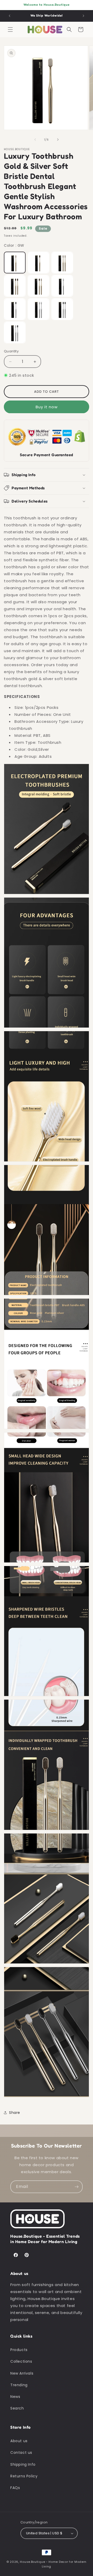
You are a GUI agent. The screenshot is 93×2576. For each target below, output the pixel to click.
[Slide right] (58, 140)
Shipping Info (23, 2464)
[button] (10, 30)
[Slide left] (35, 140)
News (15, 2397)
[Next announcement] (83, 16)
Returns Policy (24, 2476)
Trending (19, 2385)
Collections (21, 2361)
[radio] (15, 263)
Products (19, 2350)
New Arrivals (22, 2373)
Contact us (21, 2453)
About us (19, 2441)
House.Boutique (32, 2562)
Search (17, 2408)
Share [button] (15, 2113)
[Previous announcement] (10, 16)
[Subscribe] (76, 2187)
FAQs (15, 2488)
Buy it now (47, 407)
